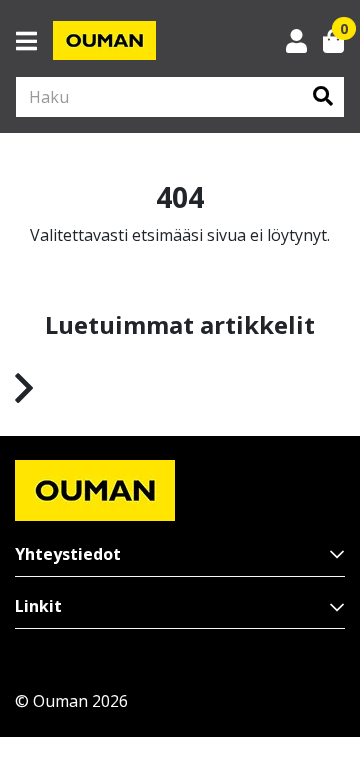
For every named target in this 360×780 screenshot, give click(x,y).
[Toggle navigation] (34, 41)
